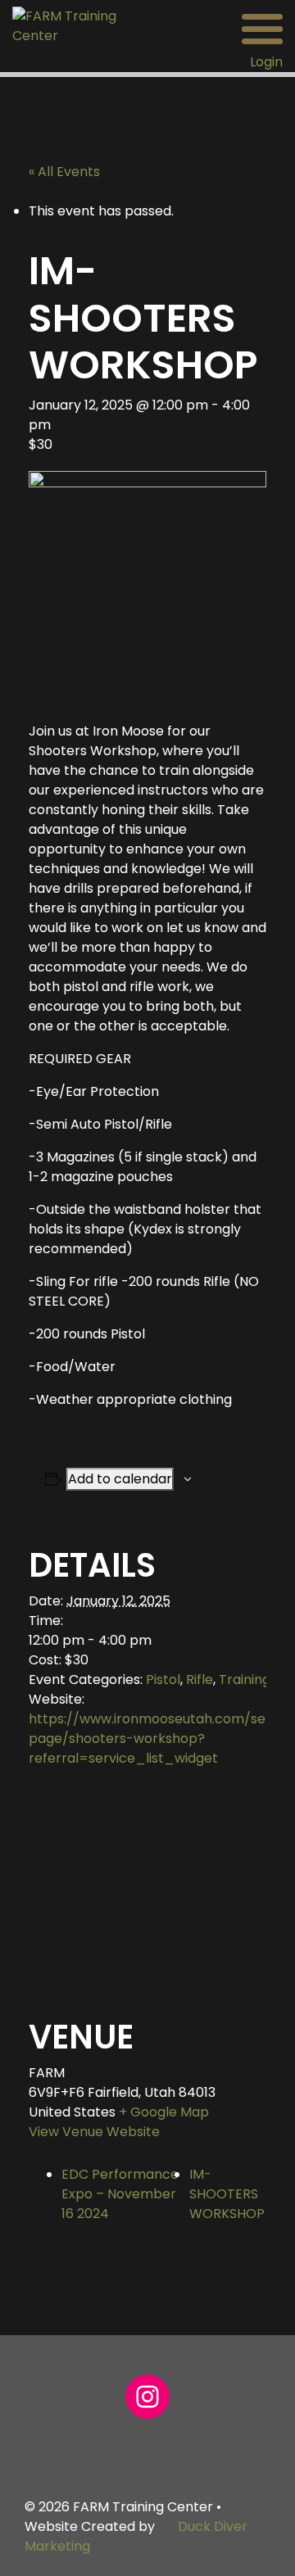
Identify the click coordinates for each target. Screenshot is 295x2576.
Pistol (163, 1680)
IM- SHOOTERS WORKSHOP (227, 2194)
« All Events (64, 172)
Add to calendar (120, 1479)
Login (266, 62)
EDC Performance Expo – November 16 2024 (120, 2194)
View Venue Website (94, 2132)
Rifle (200, 1680)
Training (245, 1680)
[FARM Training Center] (74, 25)
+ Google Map (164, 2112)
